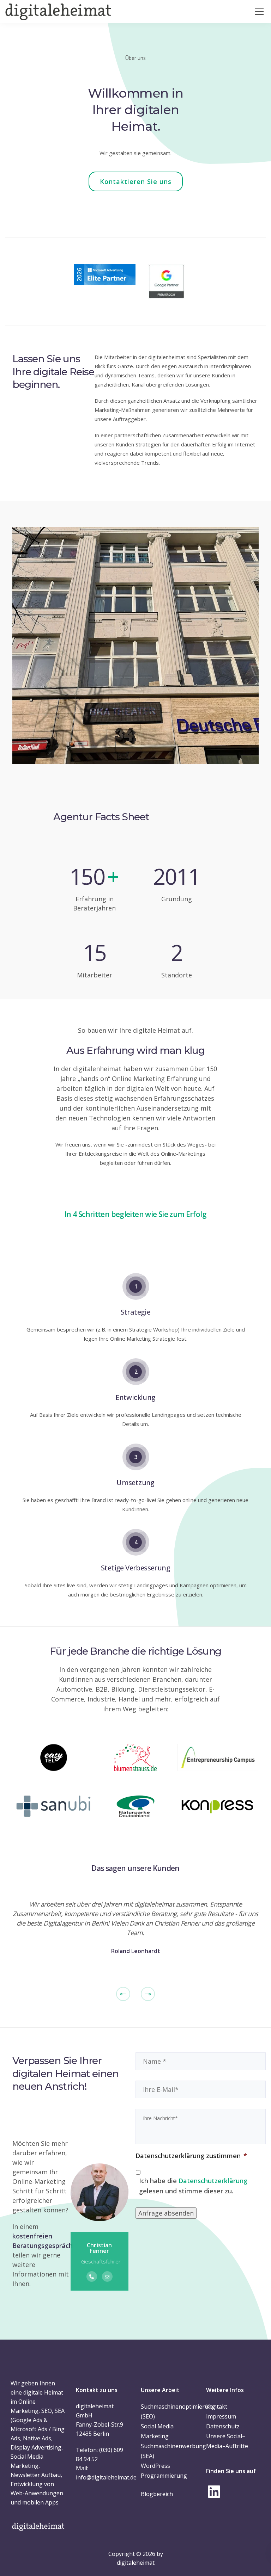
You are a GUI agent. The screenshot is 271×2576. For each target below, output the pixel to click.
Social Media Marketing (157, 2431)
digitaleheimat (136, 2563)
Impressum (221, 2416)
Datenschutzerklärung (213, 2181)
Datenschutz (223, 2426)
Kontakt (217, 2407)
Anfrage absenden (166, 2213)
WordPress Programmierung (164, 2471)
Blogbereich (157, 2494)
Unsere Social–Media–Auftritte (227, 2441)
